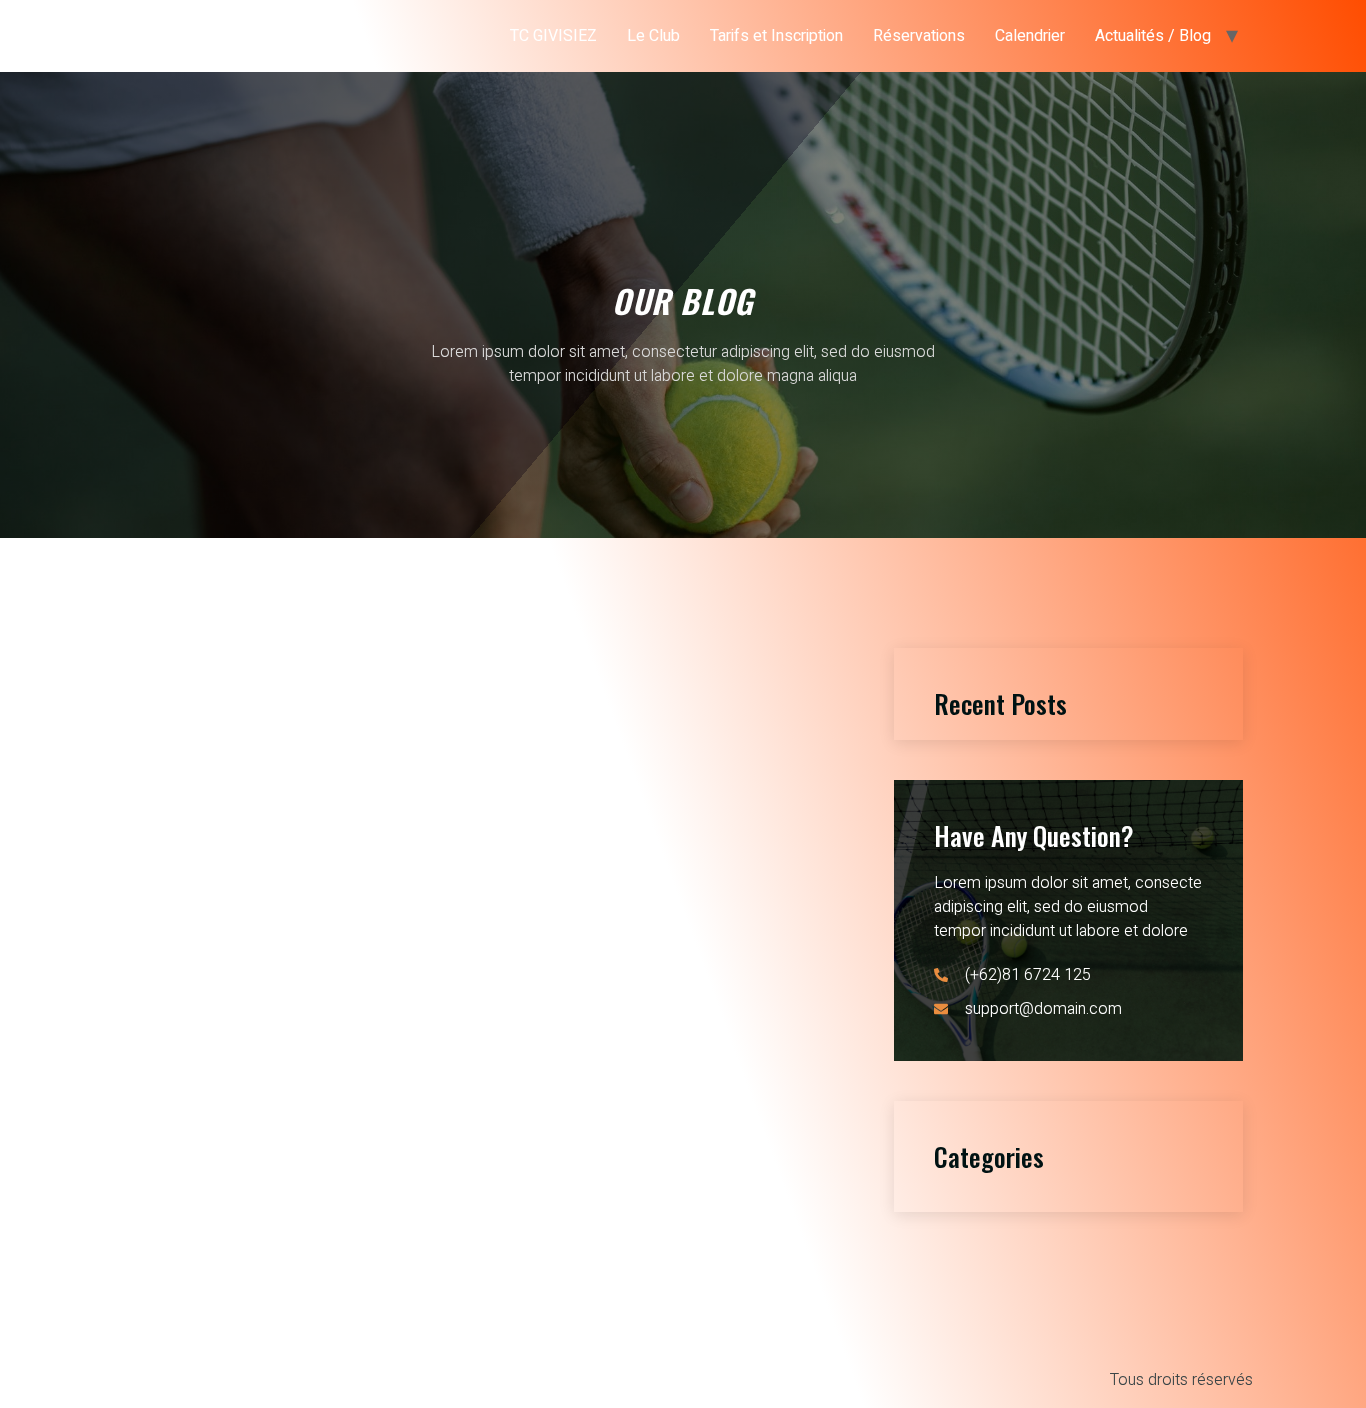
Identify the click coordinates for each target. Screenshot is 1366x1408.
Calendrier (1030, 36)
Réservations (919, 36)
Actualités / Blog (1153, 36)
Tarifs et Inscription (776, 36)
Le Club (653, 36)
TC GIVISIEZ (553, 36)
